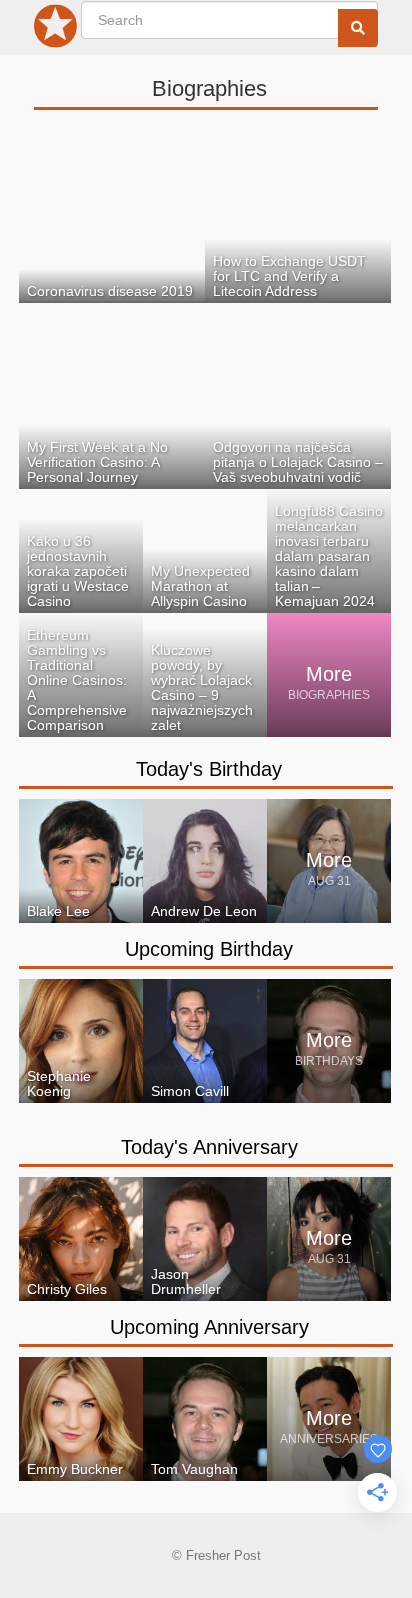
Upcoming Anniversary (209, 1327)
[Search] (358, 28)
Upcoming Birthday (209, 949)
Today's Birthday (209, 769)
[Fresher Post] (56, 30)
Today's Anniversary (209, 1147)
